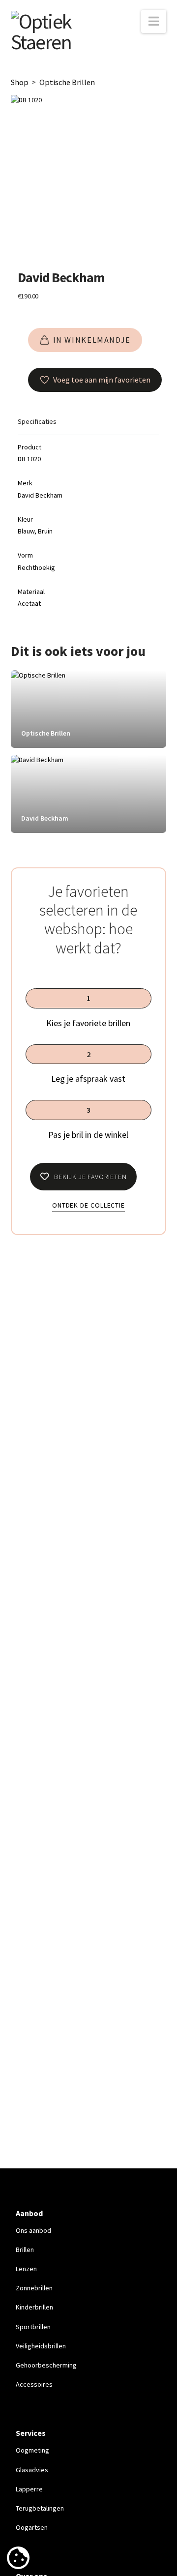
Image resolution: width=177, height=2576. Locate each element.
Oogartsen (32, 2527)
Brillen (25, 2250)
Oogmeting (32, 2450)
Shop (20, 82)
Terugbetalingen (40, 2508)
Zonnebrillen (34, 2288)
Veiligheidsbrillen (41, 2346)
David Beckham (61, 277)
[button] (154, 21)
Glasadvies (32, 2470)
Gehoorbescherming (46, 2365)
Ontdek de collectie (88, 1205)
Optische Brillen (67, 82)
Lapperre (29, 2489)
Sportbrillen (33, 2327)
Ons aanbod (33, 2230)
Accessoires (34, 2384)
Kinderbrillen (34, 2307)
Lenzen (26, 2269)
